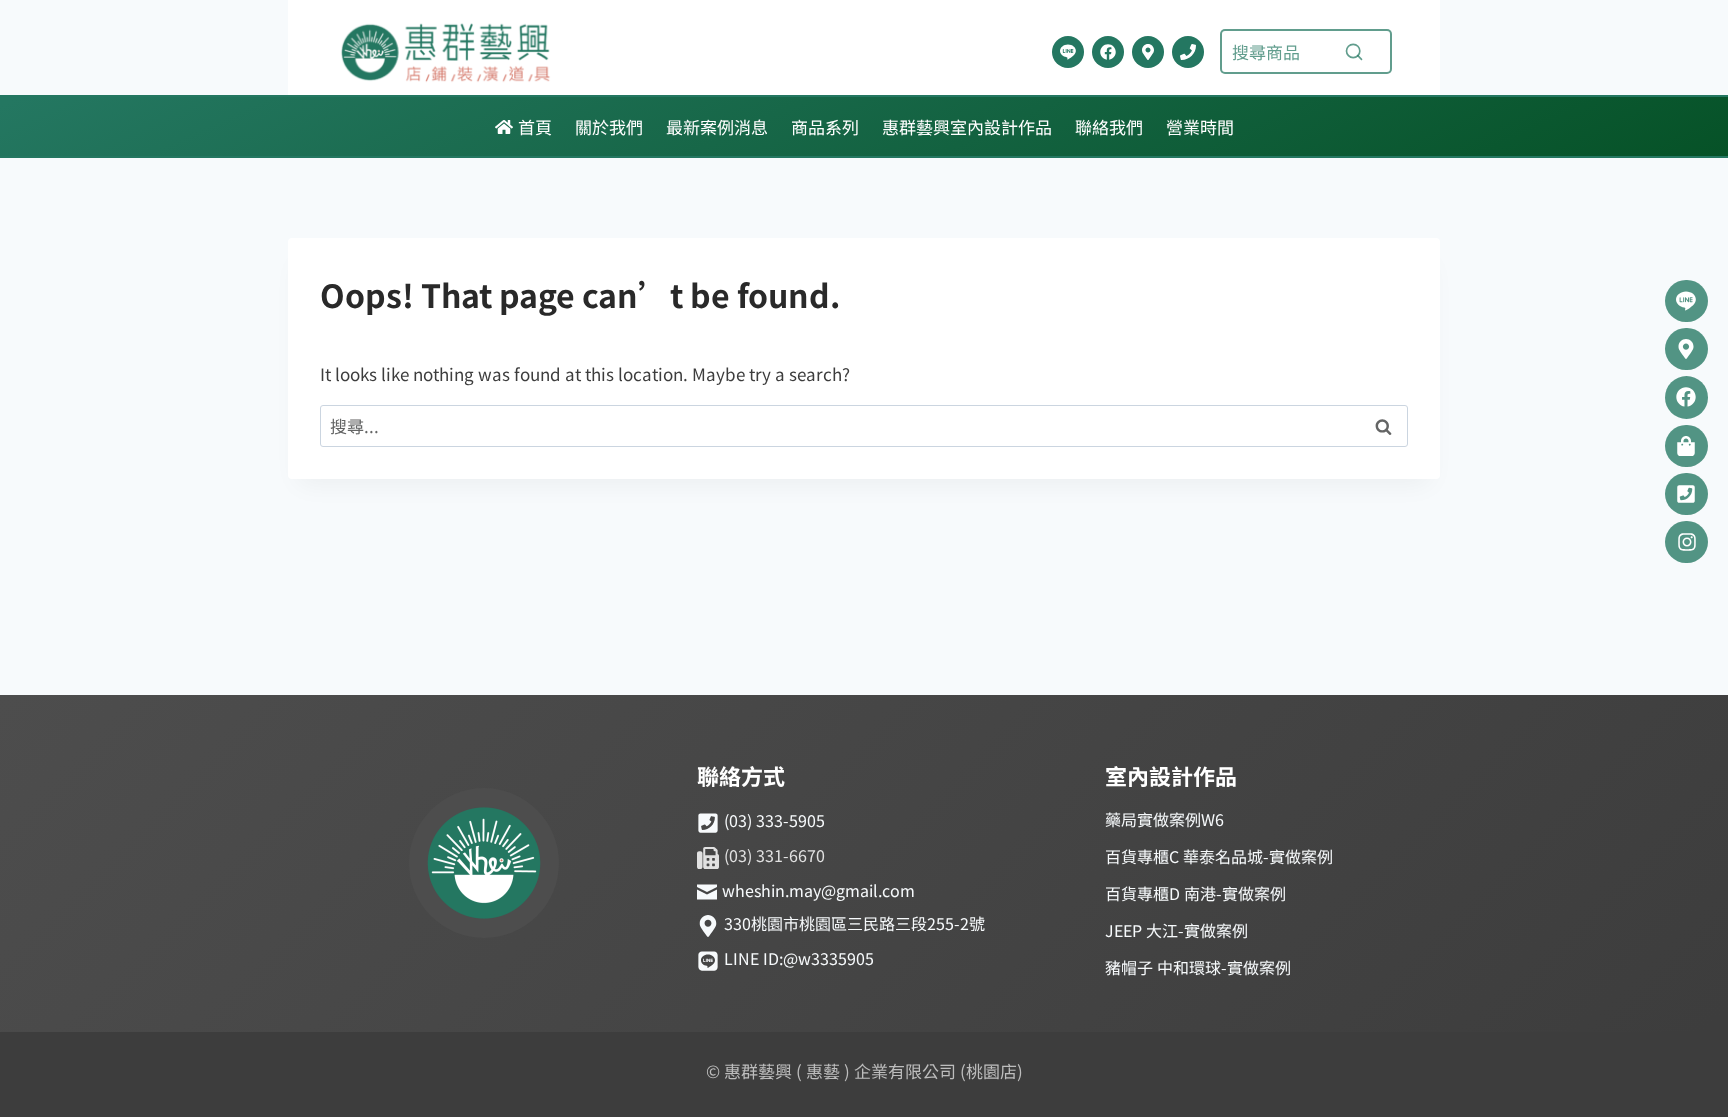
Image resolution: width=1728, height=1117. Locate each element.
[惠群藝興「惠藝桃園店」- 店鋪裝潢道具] (1068, 52)
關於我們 (609, 126)
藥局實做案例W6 (1164, 819)
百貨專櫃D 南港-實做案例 (1195, 893)
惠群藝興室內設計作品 (967, 126)
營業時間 (1200, 126)
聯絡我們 (1109, 126)
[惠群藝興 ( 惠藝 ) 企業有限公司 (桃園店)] (484, 866)
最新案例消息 (717, 126)
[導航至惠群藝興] (1148, 52)
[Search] (1354, 52)
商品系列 (825, 126)
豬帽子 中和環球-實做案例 (1198, 967)
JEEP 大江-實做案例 (1176, 930)
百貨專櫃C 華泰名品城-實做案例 (1219, 856)
